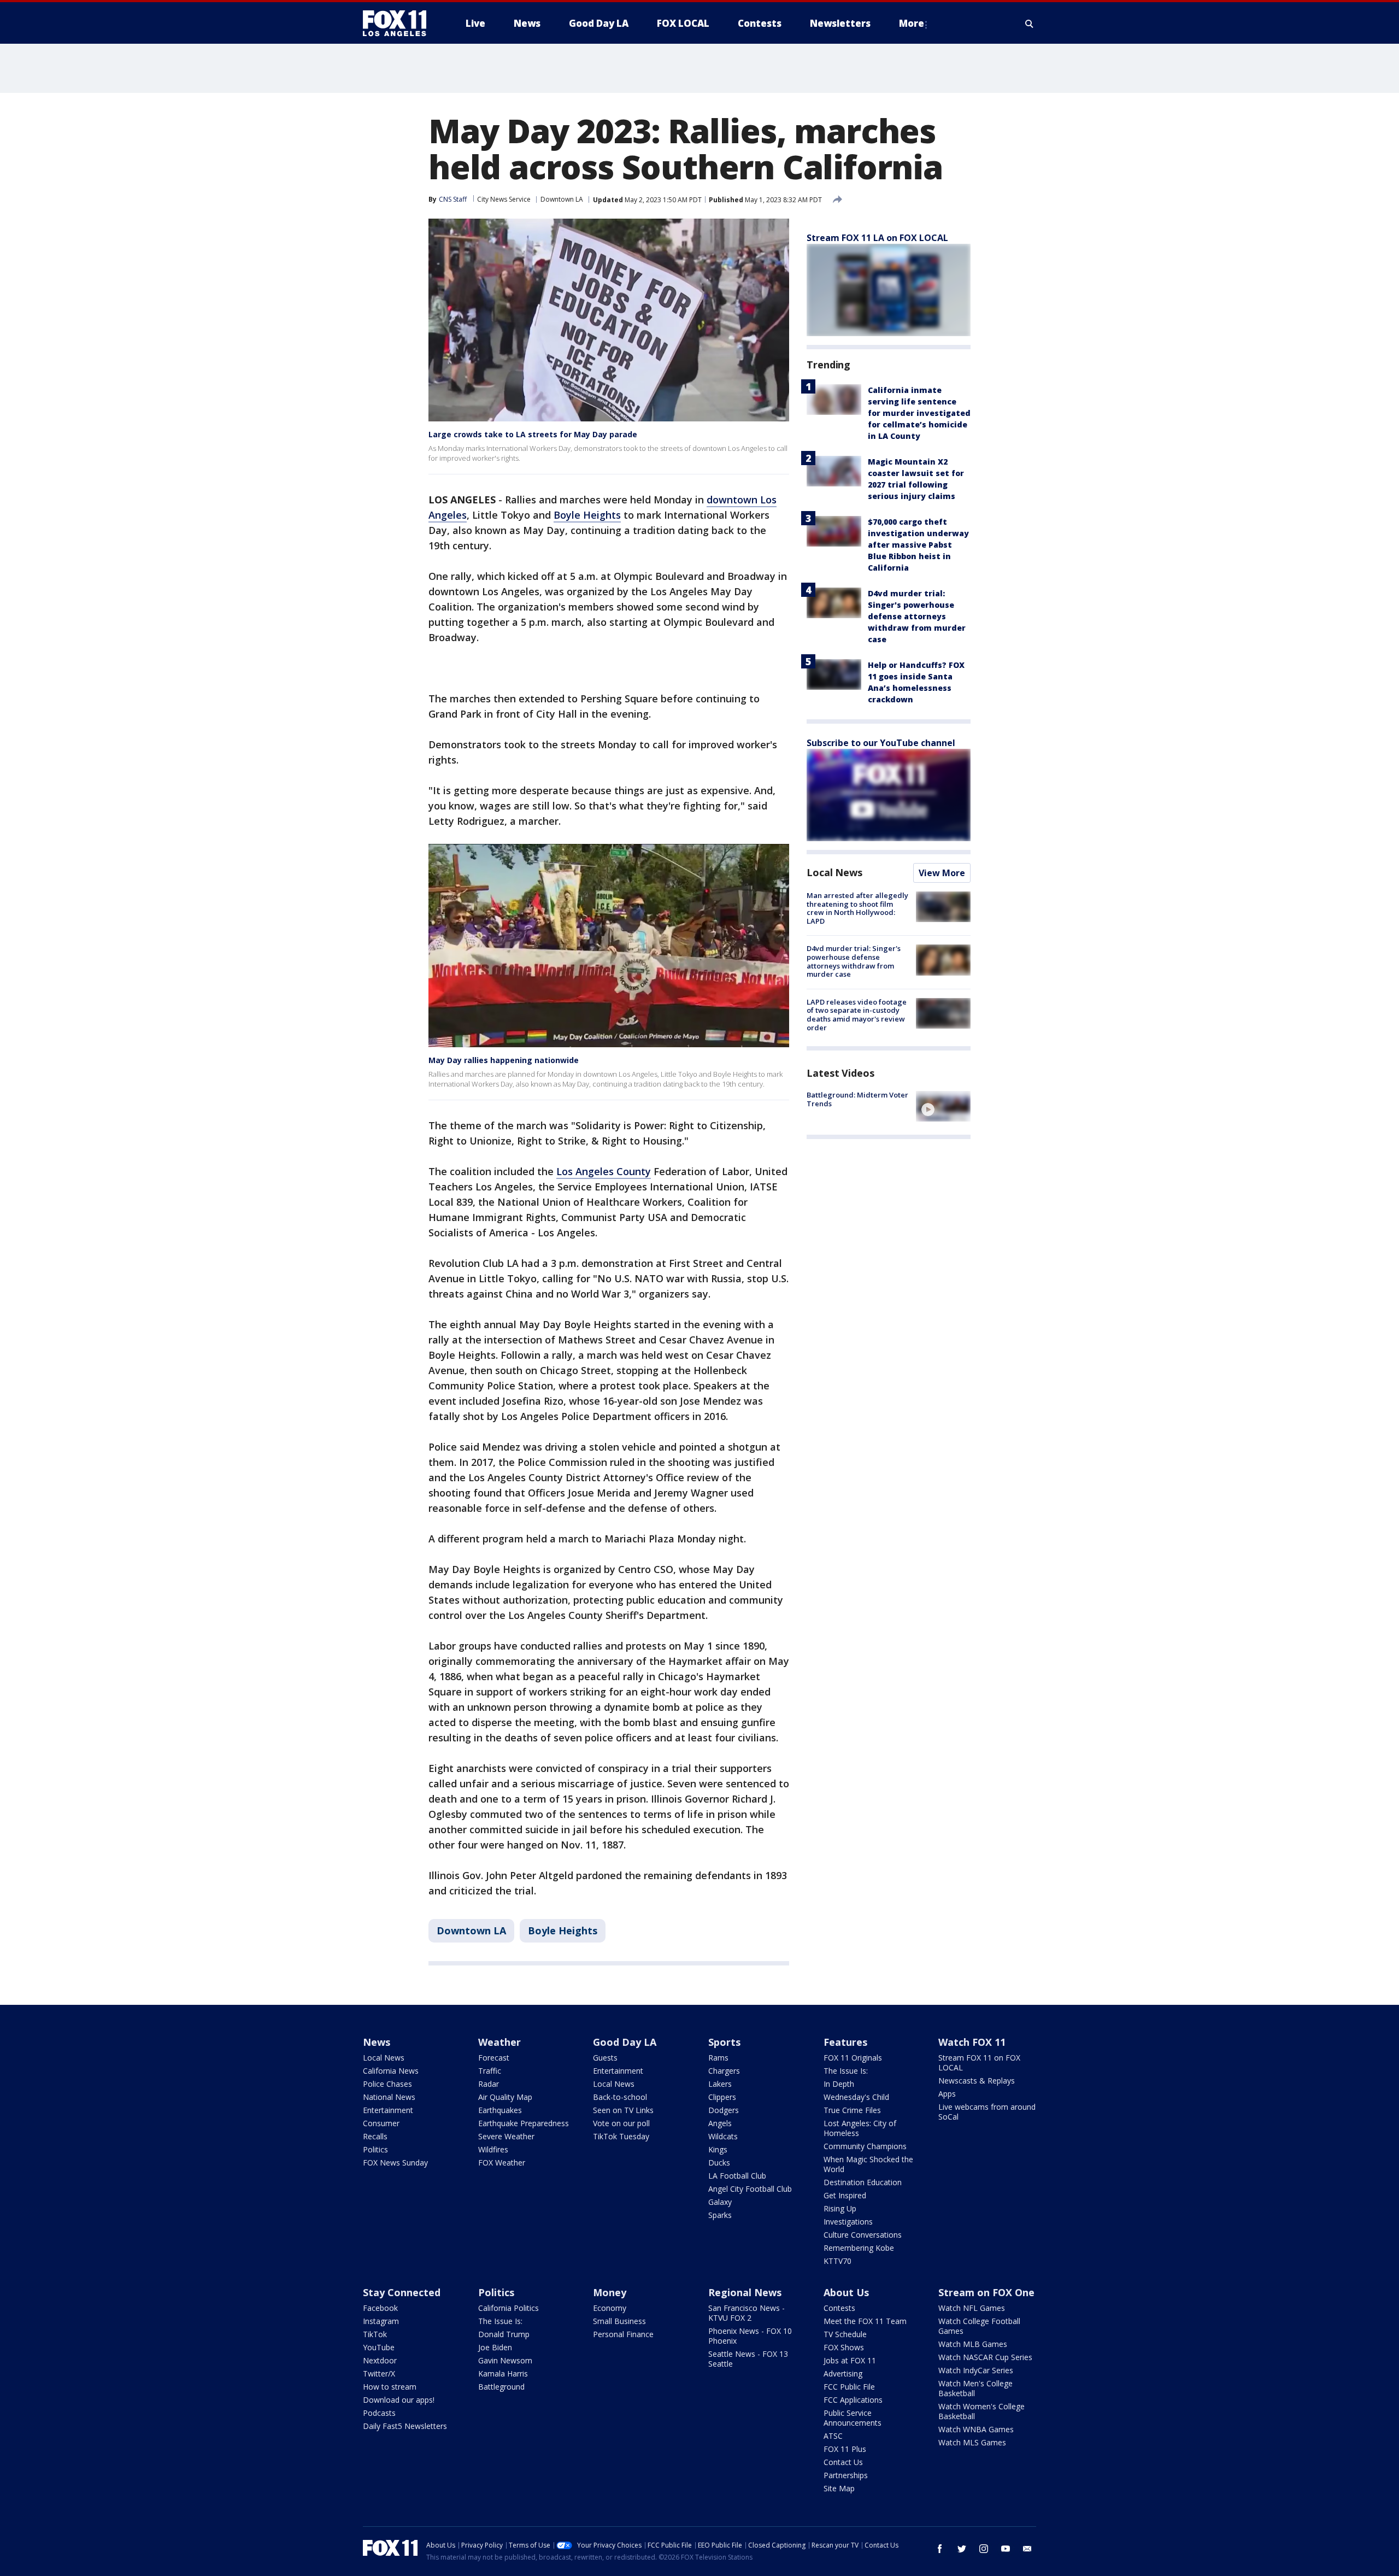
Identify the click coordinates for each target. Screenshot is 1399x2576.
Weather (499, 2042)
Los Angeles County (604, 1171)
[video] (943, 1106)
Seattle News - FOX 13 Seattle (748, 2359)
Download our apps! (399, 2400)
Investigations (848, 2222)
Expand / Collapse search (1030, 24)
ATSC (833, 2436)
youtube (1006, 2549)
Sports (724, 2042)
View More (942, 873)
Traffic (490, 2071)
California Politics (509, 2308)
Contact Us (843, 2462)
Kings (718, 2149)
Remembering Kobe (859, 2248)
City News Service (504, 199)
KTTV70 (837, 2261)
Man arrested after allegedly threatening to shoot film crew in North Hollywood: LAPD (857, 908)
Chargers (724, 2071)
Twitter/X (379, 2373)
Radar (489, 2084)
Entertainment (388, 2110)
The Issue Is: (846, 2071)
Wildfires (493, 2149)
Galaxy (720, 2202)
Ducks (719, 2163)
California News (391, 2071)
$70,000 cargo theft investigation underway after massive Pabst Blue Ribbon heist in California (918, 545)
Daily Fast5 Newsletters (405, 2426)
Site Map (839, 2488)
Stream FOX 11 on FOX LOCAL (979, 2062)
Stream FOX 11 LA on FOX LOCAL (877, 238)
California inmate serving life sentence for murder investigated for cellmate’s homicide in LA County (919, 413)
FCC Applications (853, 2400)
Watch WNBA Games (976, 2429)
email (1027, 2549)
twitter (962, 2549)
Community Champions (865, 2146)
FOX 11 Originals (853, 2058)
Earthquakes (500, 2110)
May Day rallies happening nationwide (504, 1060)
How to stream (390, 2387)
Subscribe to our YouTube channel (881, 743)
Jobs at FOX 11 (850, 2360)
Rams (718, 2058)
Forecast (494, 2058)
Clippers (722, 2097)
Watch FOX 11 (972, 2042)
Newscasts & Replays (977, 2081)
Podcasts (379, 2413)
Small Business (619, 2321)
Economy (610, 2308)
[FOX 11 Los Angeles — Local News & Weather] (399, 24)
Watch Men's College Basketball (975, 2388)
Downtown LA (562, 199)
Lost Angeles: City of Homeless (860, 2128)
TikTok (375, 2334)
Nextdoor (380, 2360)
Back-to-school (620, 2097)
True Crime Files (852, 2110)
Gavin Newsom (505, 2360)
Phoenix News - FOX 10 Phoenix (750, 2336)
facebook (940, 2549)
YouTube (379, 2347)
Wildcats (723, 2136)
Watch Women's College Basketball (981, 2411)
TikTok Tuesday (621, 2136)
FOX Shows (844, 2347)
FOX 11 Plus (845, 2449)
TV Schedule (845, 2334)
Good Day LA (625, 2042)
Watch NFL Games (972, 2308)
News (377, 2042)
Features (845, 2042)
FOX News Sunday (395, 2163)
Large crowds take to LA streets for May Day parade (533, 434)
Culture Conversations (863, 2235)
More (912, 23)
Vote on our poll (621, 2123)
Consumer (381, 2123)
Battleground (501, 2387)
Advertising (843, 2373)
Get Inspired (845, 2195)
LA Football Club (737, 2176)
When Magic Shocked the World (868, 2164)
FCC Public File (849, 2387)
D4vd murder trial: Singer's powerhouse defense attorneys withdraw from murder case (917, 616)
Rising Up (840, 2208)
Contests (839, 2308)
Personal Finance (623, 2334)
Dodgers (724, 2110)
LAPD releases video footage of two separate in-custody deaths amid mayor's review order (857, 1015)
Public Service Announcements (853, 2418)
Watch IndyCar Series (976, 2370)
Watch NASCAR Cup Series (985, 2357)
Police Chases (387, 2084)
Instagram (381, 2321)
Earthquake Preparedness (524, 2123)
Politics (375, 2149)
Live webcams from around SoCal (987, 2112)
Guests (605, 2058)
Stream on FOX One (986, 2292)
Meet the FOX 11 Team (865, 2321)
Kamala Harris (503, 2373)
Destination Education (863, 2182)
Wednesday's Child (856, 2097)
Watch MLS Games (972, 2442)
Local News (834, 872)
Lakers (720, 2084)
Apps (947, 2094)
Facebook (380, 2308)
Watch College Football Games (979, 2326)
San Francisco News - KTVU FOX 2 (746, 2313)
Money (610, 2292)
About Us (846, 2292)
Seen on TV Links (623, 2110)
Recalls (375, 2136)
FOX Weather (502, 2163)
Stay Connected (402, 2292)
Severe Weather (506, 2136)
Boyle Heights (587, 515)
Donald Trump (504, 2334)
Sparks (720, 2215)
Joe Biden (495, 2347)
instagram (984, 2549)
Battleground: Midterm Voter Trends (857, 1099)
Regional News (745, 2292)
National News (389, 2097)
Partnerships (846, 2475)
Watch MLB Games (973, 2344)
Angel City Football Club (750, 2189)
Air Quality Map (505, 2097)
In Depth (839, 2084)
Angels (720, 2123)
